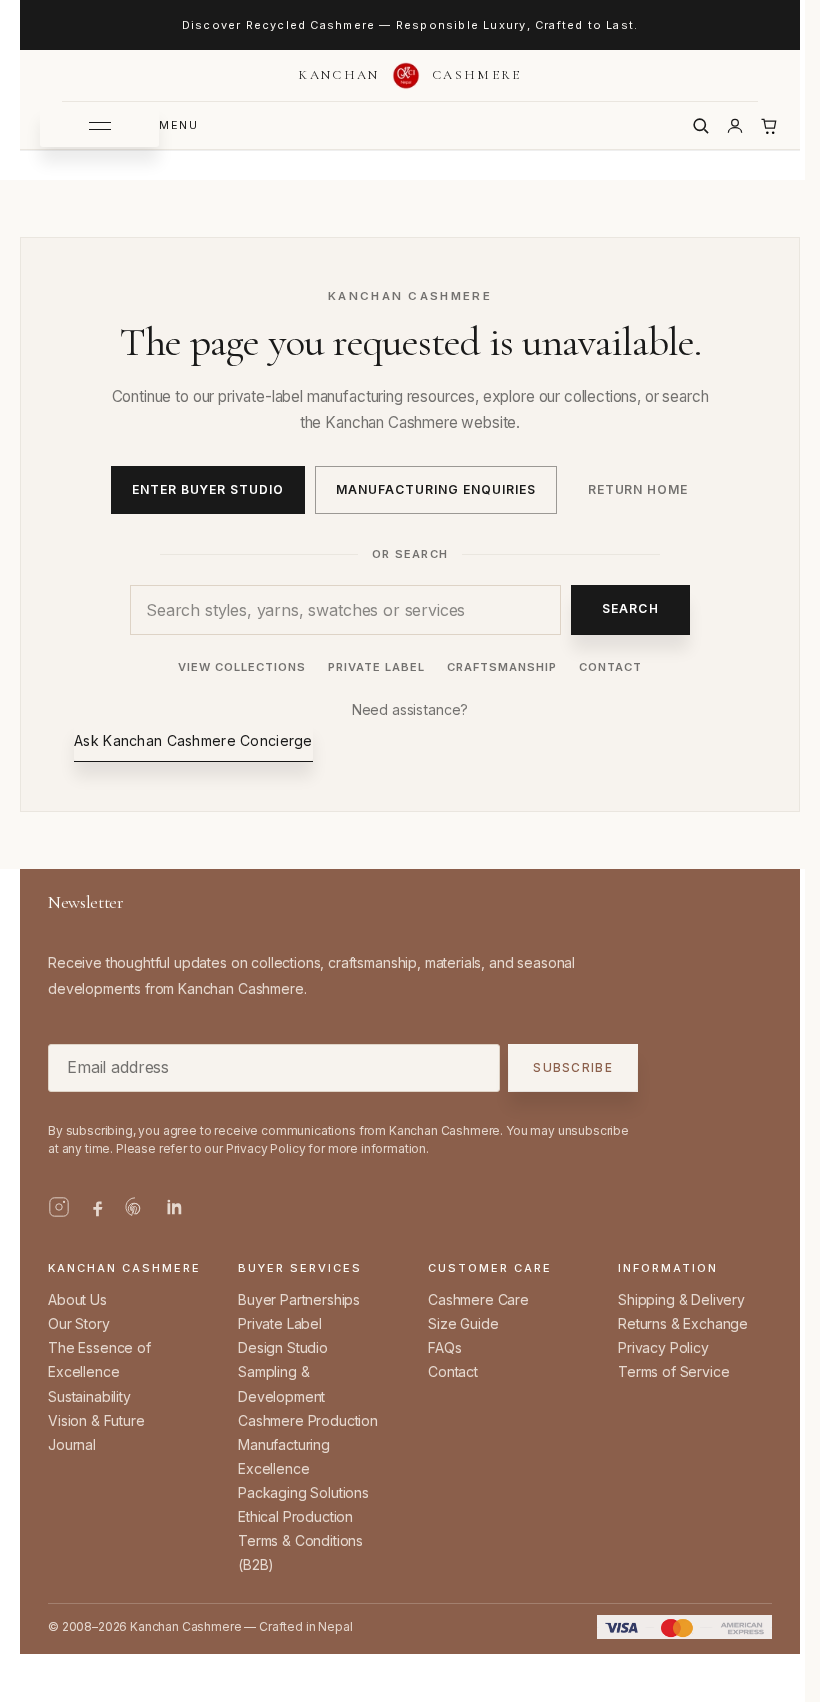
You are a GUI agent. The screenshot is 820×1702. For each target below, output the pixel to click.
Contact (610, 667)
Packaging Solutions (303, 1492)
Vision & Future (96, 1420)
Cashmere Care (478, 1299)
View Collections (242, 667)
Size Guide (463, 1323)
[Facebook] (97, 1207)
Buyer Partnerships (299, 1299)
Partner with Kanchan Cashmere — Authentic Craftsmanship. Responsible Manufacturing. (409, 25)
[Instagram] (59, 1207)
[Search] (701, 126)
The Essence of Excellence (99, 1359)
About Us (77, 1299)
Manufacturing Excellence (284, 1456)
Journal (72, 1444)
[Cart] (769, 126)
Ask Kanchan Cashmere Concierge (193, 740)
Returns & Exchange (683, 1323)
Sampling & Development (281, 1383)
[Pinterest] (135, 1207)
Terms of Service (673, 1371)
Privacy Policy (663, 1347)
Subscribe (573, 1068)
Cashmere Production (308, 1420)
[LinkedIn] (173, 1207)
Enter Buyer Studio (208, 489)
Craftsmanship (502, 667)
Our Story (79, 1323)
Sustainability (89, 1396)
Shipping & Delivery (681, 1299)
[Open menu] (99, 126)
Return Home (638, 489)
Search (630, 608)
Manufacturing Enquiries (435, 489)
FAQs (444, 1347)
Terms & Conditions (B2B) (300, 1552)
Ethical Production (295, 1516)
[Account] (735, 126)
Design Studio (283, 1347)
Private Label (376, 667)
